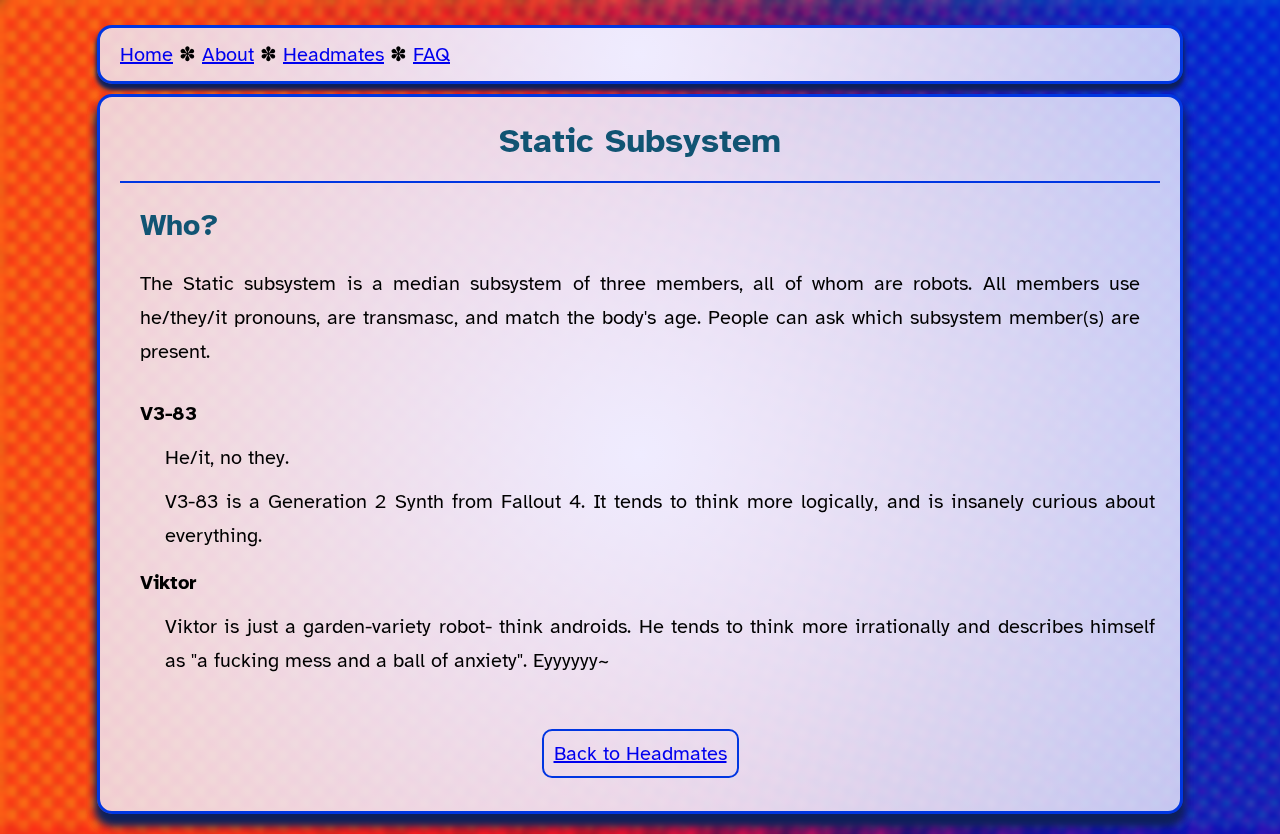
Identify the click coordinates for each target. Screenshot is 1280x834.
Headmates (333, 54)
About (228, 54)
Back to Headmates (640, 753)
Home (146, 54)
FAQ (431, 54)
